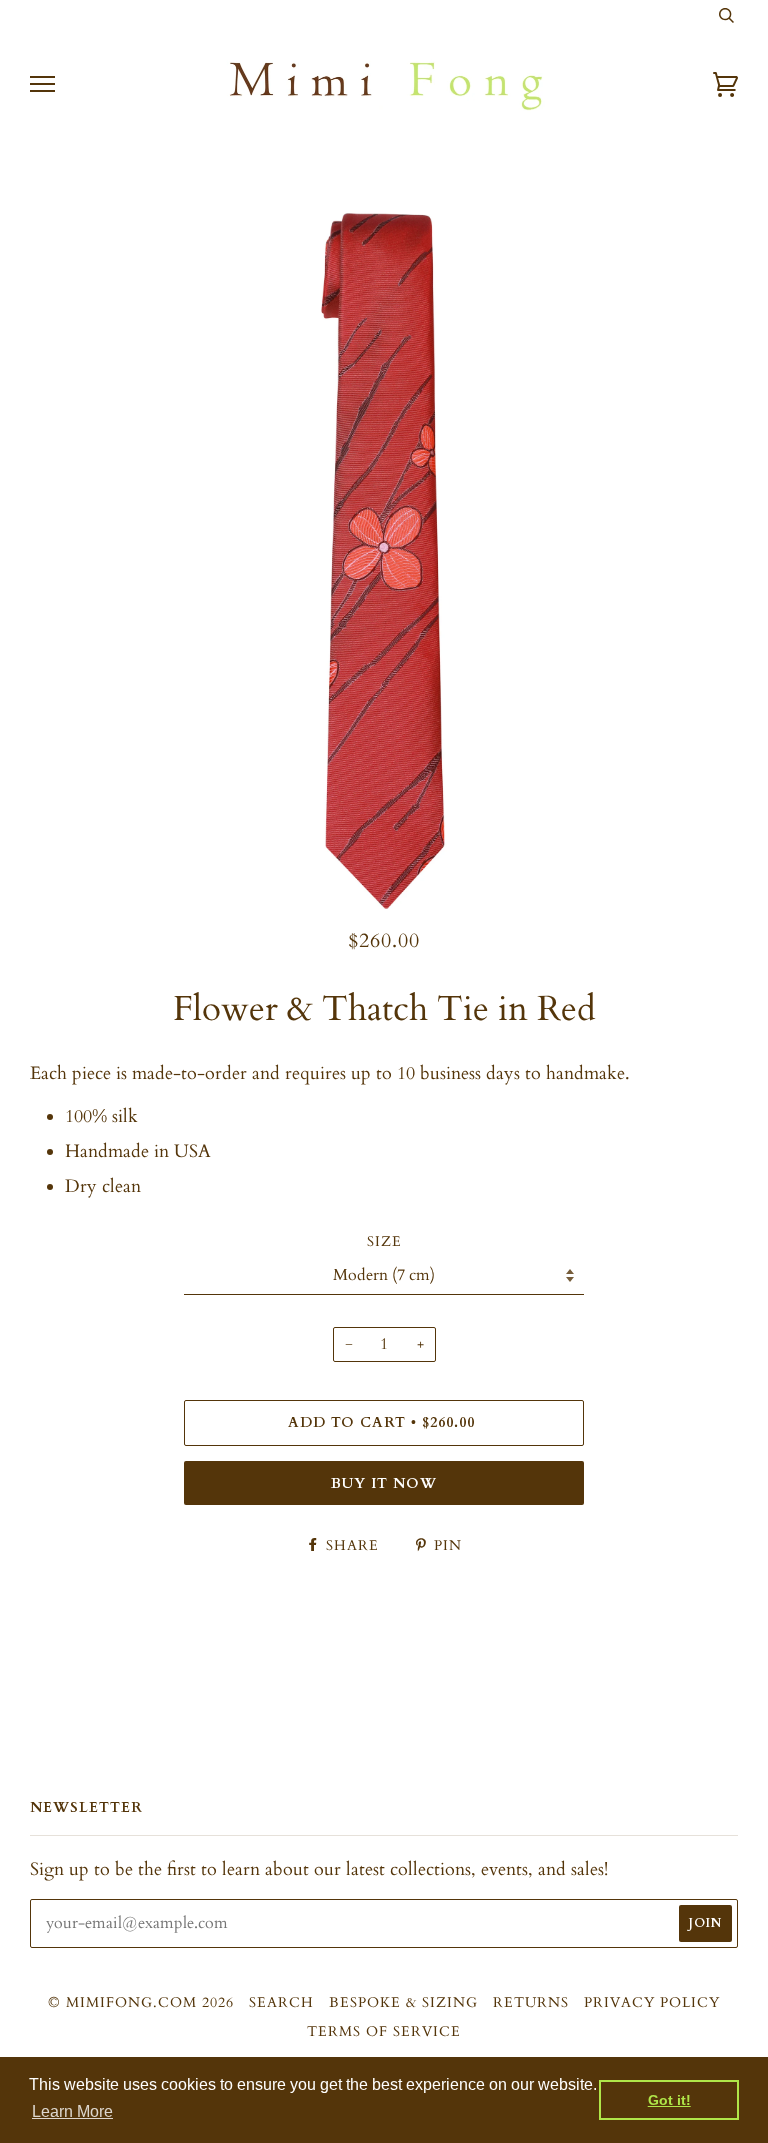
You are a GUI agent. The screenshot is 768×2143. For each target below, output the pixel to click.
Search (281, 2002)
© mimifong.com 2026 (141, 2002)
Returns (531, 2002)
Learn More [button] (72, 2111)
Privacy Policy (652, 2002)
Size (384, 1241)
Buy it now (384, 1483)
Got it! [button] (669, 2100)
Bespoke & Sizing (403, 2002)
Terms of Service (384, 2031)
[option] (384, 561)
